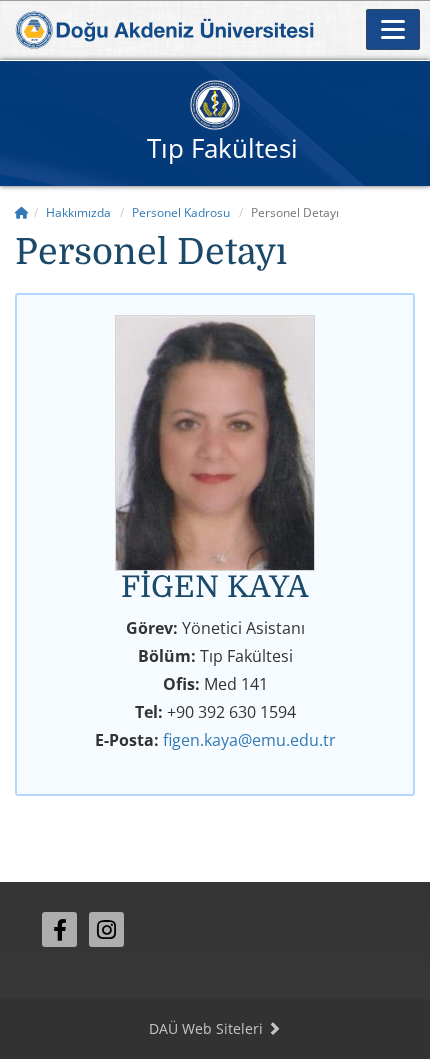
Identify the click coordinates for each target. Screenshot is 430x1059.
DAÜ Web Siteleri (208, 1028)
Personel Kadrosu (181, 212)
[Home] (22, 212)
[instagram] (106, 929)
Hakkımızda (78, 212)
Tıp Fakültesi (222, 148)
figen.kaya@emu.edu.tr (249, 740)
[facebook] (59, 929)
